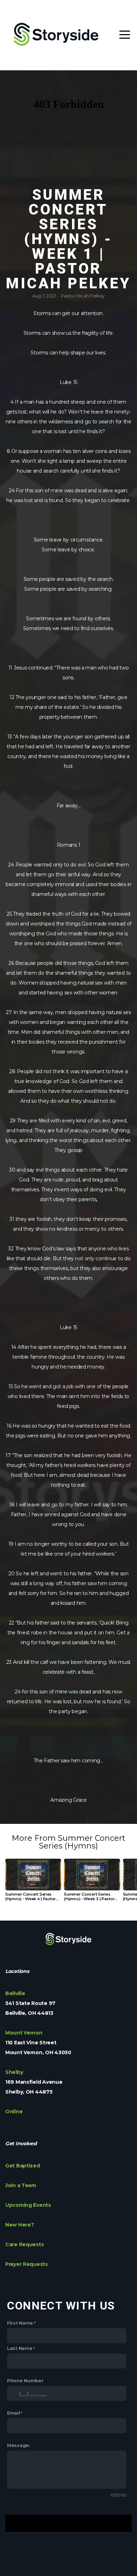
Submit (68, 2523)
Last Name (20, 2348)
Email (14, 2413)
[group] (33, 1883)
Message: (18, 2445)
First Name (20, 2323)
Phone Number (25, 2381)
